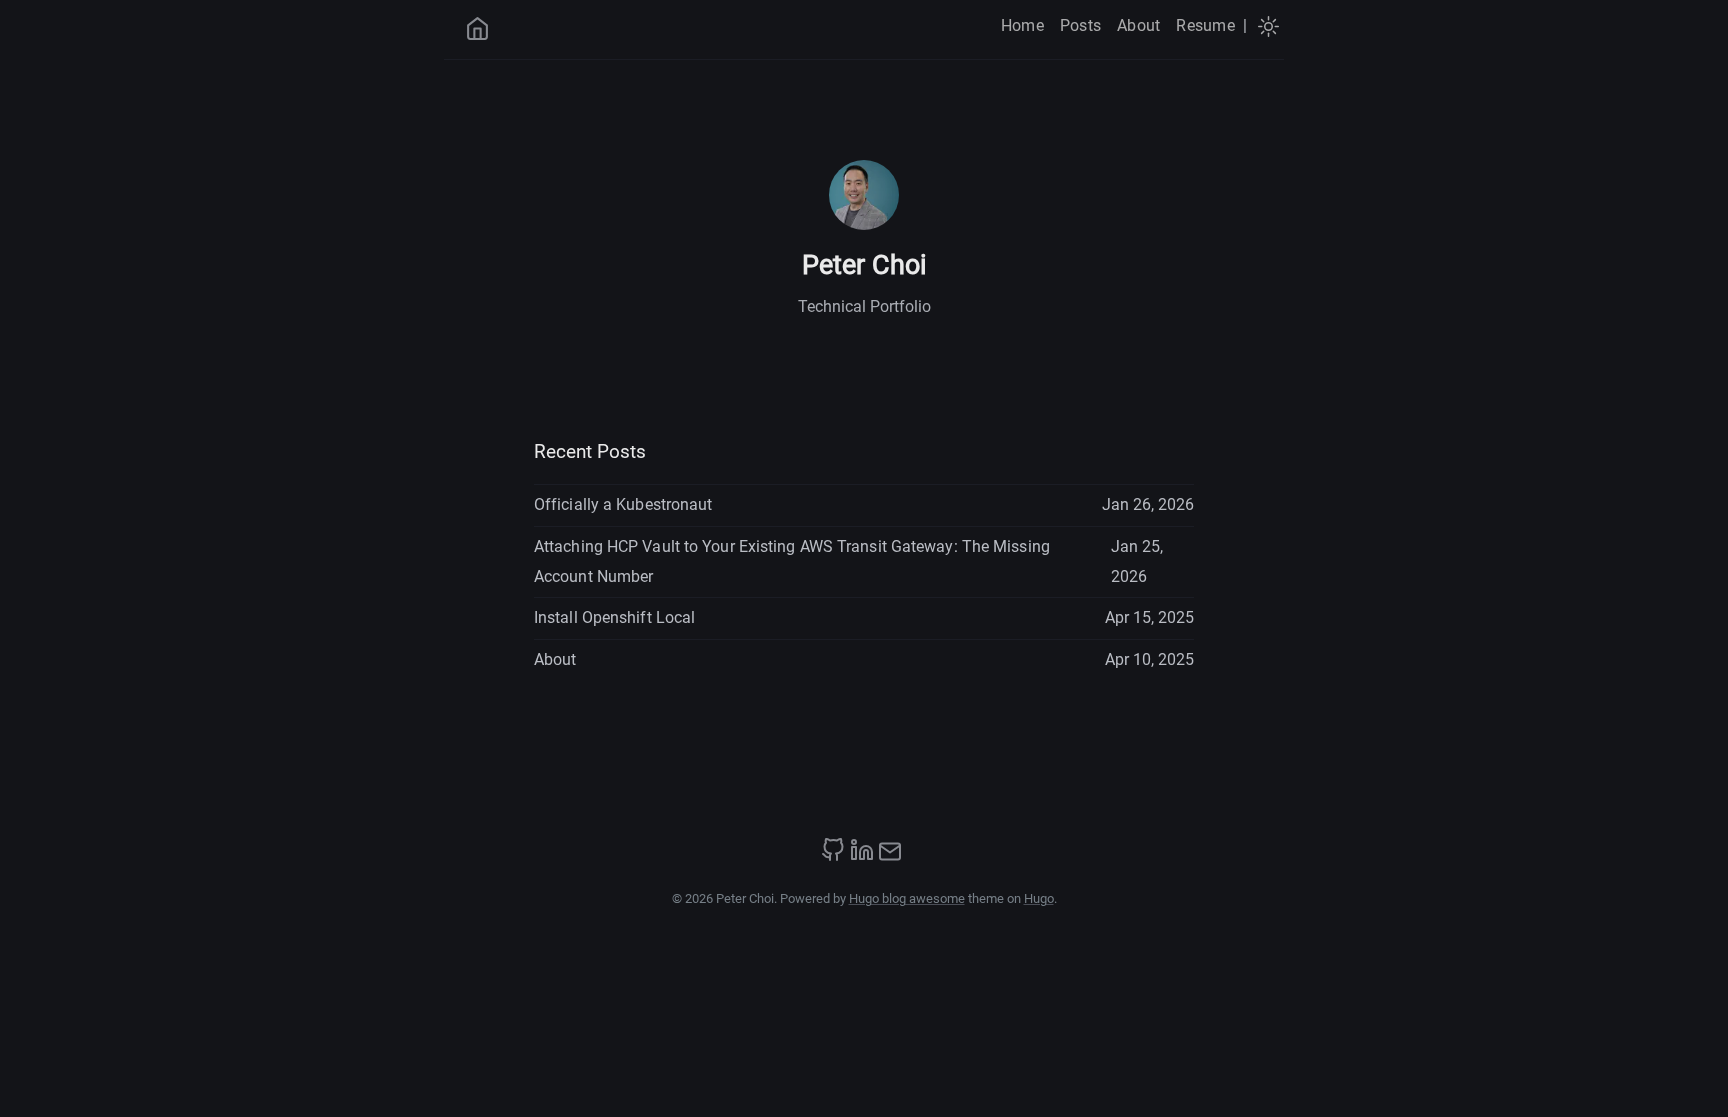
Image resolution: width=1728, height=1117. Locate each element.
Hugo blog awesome (907, 898)
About (1138, 25)
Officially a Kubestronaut (623, 504)
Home (1022, 25)
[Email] (890, 856)
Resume (1205, 25)
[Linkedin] (862, 856)
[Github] (833, 856)
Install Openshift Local (614, 617)
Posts (1080, 25)
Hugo (1039, 898)
